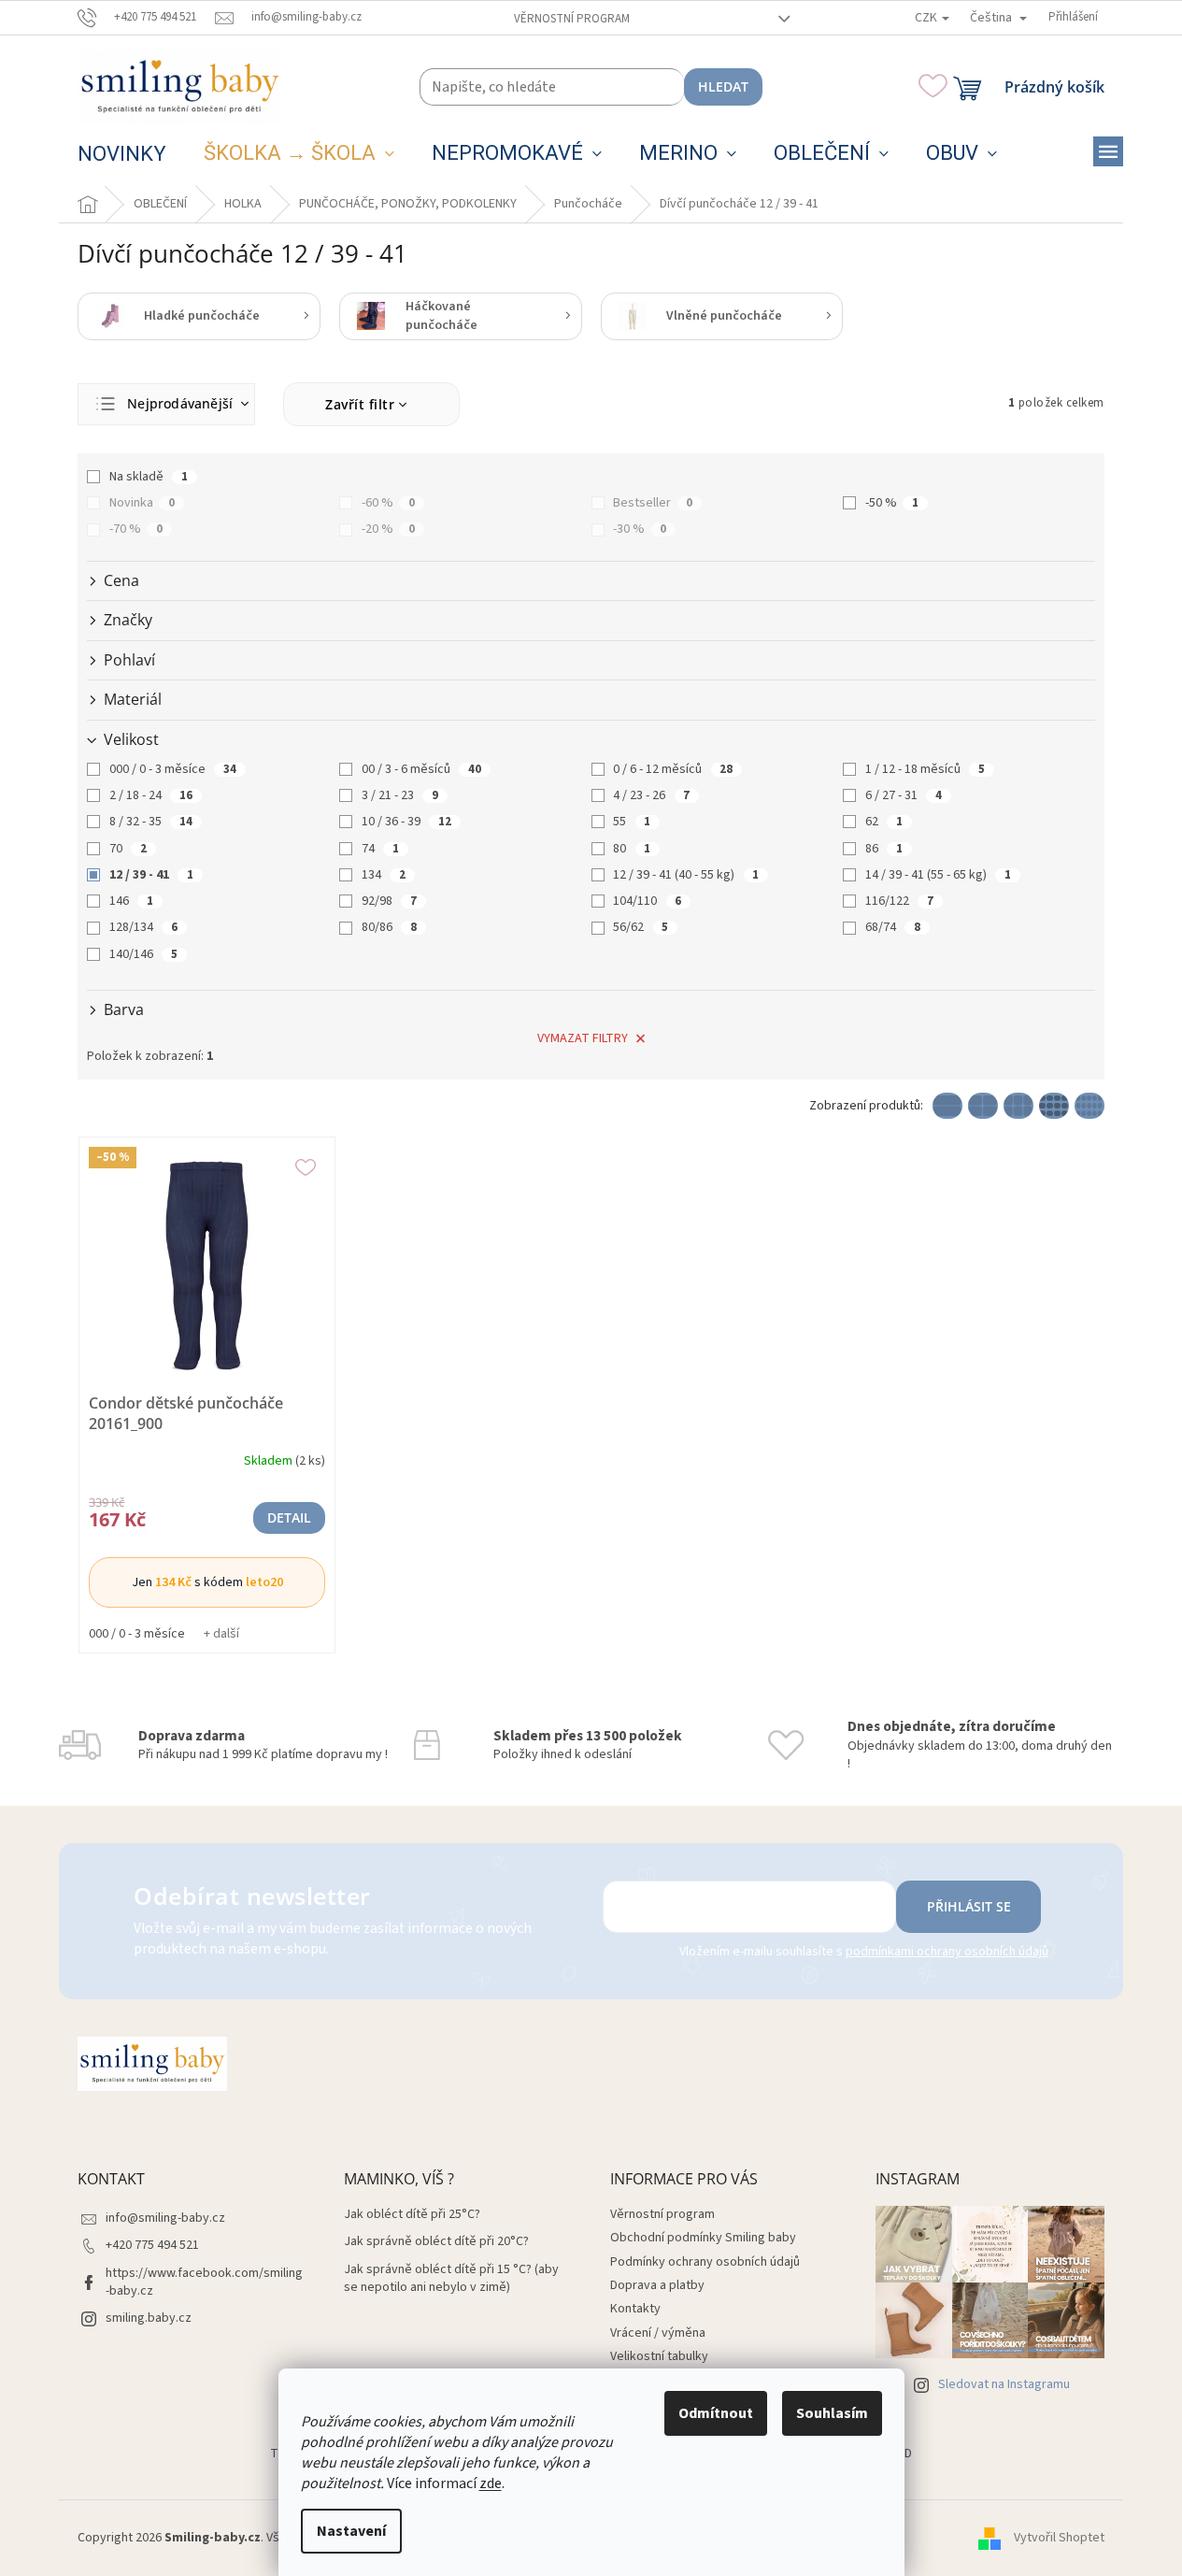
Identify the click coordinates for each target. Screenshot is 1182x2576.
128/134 (143, 927)
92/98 (389, 901)
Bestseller (653, 503)
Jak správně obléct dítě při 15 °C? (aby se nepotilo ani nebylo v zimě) (451, 2279)
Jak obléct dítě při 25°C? (412, 2215)
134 (384, 875)
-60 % (388, 503)
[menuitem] (122, 154)
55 (632, 822)
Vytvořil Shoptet (1059, 2538)
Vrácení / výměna (658, 2333)
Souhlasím (832, 2413)
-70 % (136, 529)
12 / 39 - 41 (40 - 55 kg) (686, 875)
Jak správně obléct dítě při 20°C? (436, 2242)
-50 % (892, 503)
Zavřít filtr (360, 404)
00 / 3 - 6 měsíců (421, 769)
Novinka (142, 503)
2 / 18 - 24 (151, 795)
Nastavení (351, 2531)
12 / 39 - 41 (151, 875)
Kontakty (635, 2309)
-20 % (388, 529)
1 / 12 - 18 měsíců (925, 769)
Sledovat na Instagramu (1004, 2384)
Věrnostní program (572, 19)
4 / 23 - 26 (651, 795)
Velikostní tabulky (659, 2356)
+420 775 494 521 (152, 2245)
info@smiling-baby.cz (165, 2218)
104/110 (647, 901)
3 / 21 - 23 (400, 795)
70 (128, 849)
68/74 (893, 927)
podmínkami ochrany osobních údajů (947, 1952)
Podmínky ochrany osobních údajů (705, 2262)
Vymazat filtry (583, 1038)
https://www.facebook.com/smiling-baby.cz (204, 2282)
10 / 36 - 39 (406, 822)
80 (632, 849)
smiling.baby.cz (149, 2318)
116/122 (899, 901)
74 (380, 849)
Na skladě (149, 477)
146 (131, 901)
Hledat (723, 86)
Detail (289, 1517)
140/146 (143, 954)
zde (491, 2483)
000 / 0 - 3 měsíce (173, 769)
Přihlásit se (969, 1906)
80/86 (389, 927)
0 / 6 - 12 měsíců (673, 769)
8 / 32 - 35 (151, 822)
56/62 (641, 927)
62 (884, 822)
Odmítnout (716, 2413)
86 (884, 849)
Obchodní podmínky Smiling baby (703, 2238)
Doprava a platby (657, 2285)
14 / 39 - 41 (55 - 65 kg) (938, 875)
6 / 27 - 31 (904, 795)
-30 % (640, 529)
